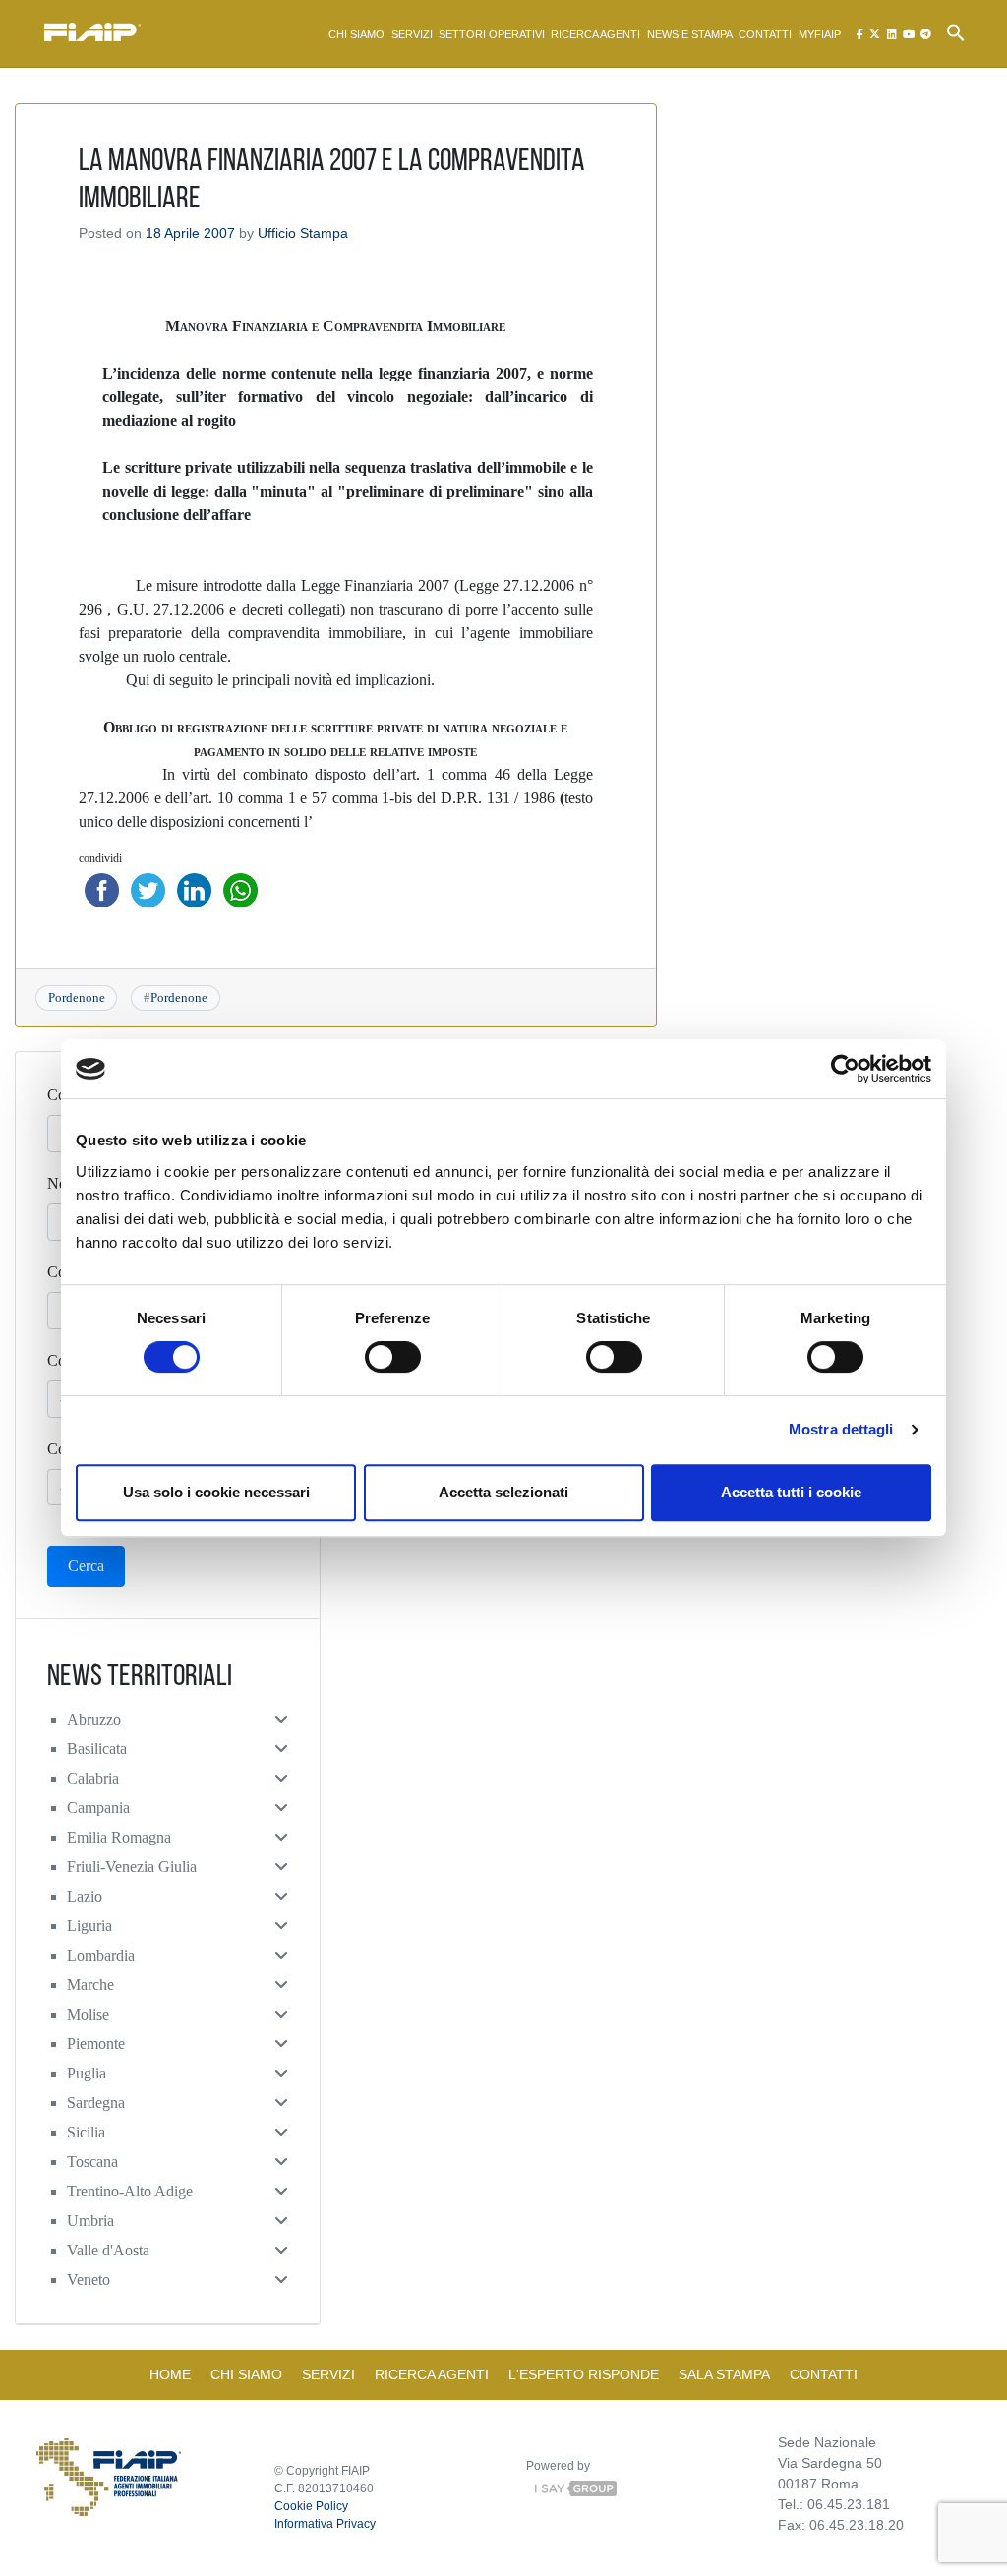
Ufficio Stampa (303, 233)
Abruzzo (94, 1719)
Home (170, 2374)
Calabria (93, 1778)
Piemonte (96, 2044)
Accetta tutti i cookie (791, 1492)
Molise (88, 2014)
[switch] (393, 1357)
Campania (98, 1808)
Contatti (765, 34)
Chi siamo (356, 34)
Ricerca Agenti (595, 34)
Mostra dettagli (841, 1429)
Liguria (89, 1926)
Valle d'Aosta (108, 2250)
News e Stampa (690, 34)
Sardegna (96, 2103)
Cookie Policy (311, 2506)
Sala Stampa (724, 2374)
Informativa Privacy (325, 2524)
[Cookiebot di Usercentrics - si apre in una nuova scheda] (845, 1069)
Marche (90, 1985)
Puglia (87, 2073)
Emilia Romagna (119, 1837)
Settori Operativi (492, 34)
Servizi (412, 34)
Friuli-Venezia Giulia (132, 1867)
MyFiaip (820, 34)
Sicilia (86, 2132)
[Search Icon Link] (956, 31)
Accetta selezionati (503, 1492)
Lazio (85, 1896)
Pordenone (77, 997)
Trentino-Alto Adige (130, 2191)
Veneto (89, 2280)
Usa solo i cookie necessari (216, 1492)
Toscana (92, 2162)
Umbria (90, 2221)
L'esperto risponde (584, 2374)
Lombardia (101, 1955)
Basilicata (97, 1749)
